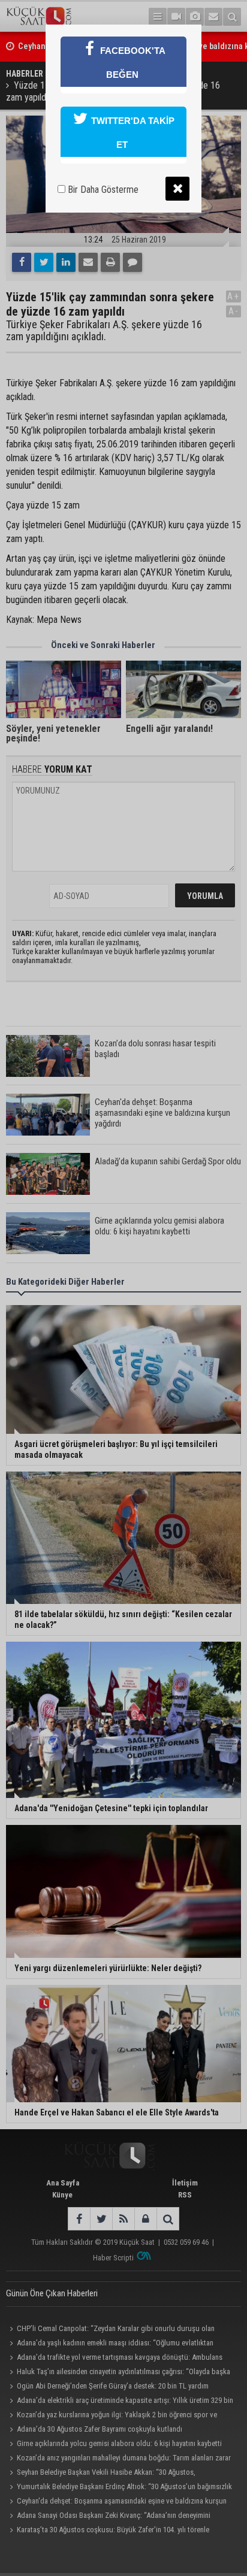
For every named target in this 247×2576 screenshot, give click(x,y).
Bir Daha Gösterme (102, 190)
